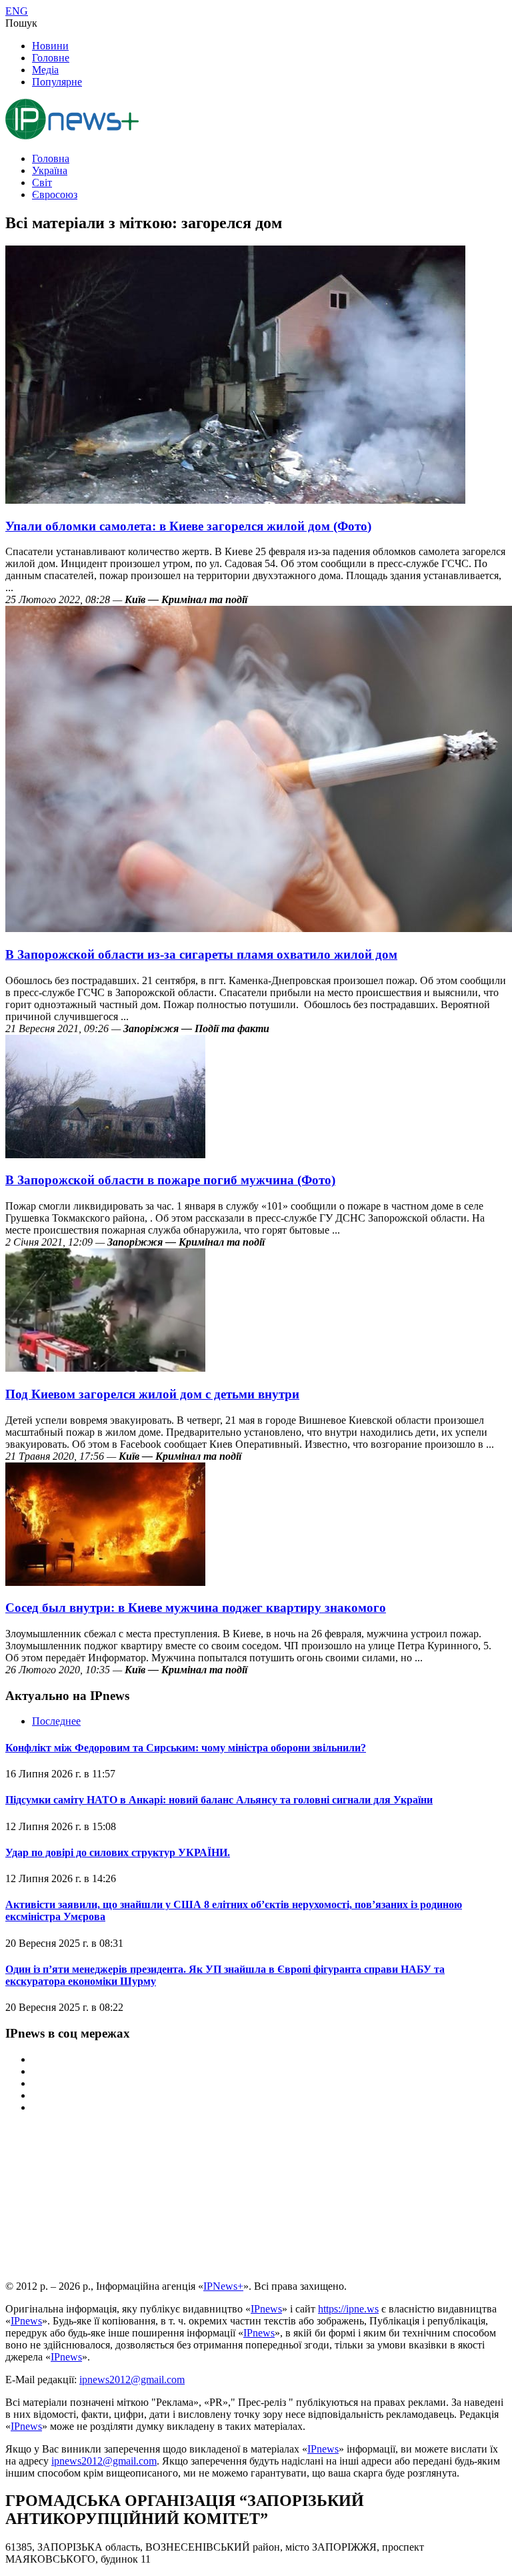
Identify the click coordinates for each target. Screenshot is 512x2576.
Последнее (56, 1721)
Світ (42, 182)
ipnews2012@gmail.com (132, 2380)
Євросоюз (55, 194)
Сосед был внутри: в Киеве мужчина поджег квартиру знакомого (196, 1608)
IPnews (266, 2309)
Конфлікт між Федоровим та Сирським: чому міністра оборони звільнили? (186, 1748)
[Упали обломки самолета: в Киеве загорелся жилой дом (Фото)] (235, 500)
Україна (50, 170)
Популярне (57, 82)
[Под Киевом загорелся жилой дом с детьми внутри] (105, 1368)
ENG (17, 11)
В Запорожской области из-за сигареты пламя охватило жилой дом (201, 954)
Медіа (45, 70)
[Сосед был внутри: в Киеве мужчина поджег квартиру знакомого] (105, 1582)
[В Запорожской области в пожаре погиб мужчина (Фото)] (105, 1155)
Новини (50, 46)
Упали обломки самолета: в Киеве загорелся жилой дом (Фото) (188, 526)
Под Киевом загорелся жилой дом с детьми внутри (152, 1394)
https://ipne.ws (348, 2309)
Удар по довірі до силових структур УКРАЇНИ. (118, 1852)
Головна (51, 158)
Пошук (21, 23)
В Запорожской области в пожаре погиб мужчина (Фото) (170, 1180)
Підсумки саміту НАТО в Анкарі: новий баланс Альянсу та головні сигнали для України (219, 1800)
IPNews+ (223, 2286)
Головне (51, 58)
